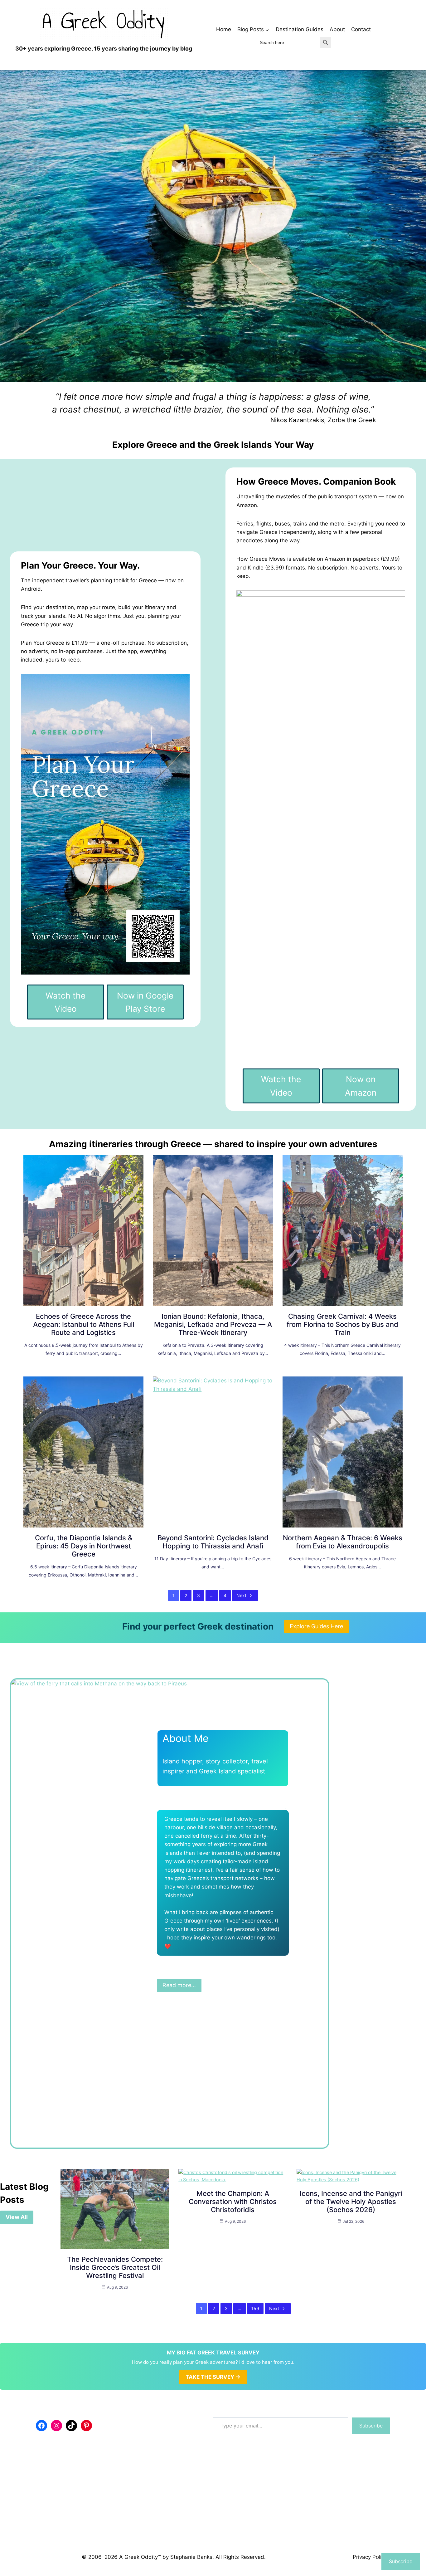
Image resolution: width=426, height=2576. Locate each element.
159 (255, 2308)
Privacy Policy (370, 2557)
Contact (361, 29)
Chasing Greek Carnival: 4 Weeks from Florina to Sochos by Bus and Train (342, 1324)
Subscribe (371, 2426)
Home (224, 29)
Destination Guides (300, 29)
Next (241, 1595)
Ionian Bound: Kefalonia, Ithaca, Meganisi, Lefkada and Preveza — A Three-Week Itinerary (213, 1324)
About (337, 29)
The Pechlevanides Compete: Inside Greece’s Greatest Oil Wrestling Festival (115, 2267)
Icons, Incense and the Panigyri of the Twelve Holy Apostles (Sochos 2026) (351, 2202)
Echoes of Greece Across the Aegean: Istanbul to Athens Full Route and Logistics (84, 1324)
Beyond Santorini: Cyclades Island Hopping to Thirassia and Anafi (213, 1542)
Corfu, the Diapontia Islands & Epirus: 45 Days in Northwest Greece (84, 1546)
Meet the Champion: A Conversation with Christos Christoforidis (233, 2202)
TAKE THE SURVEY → (213, 2377)
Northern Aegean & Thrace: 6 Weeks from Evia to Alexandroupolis (343, 1542)
